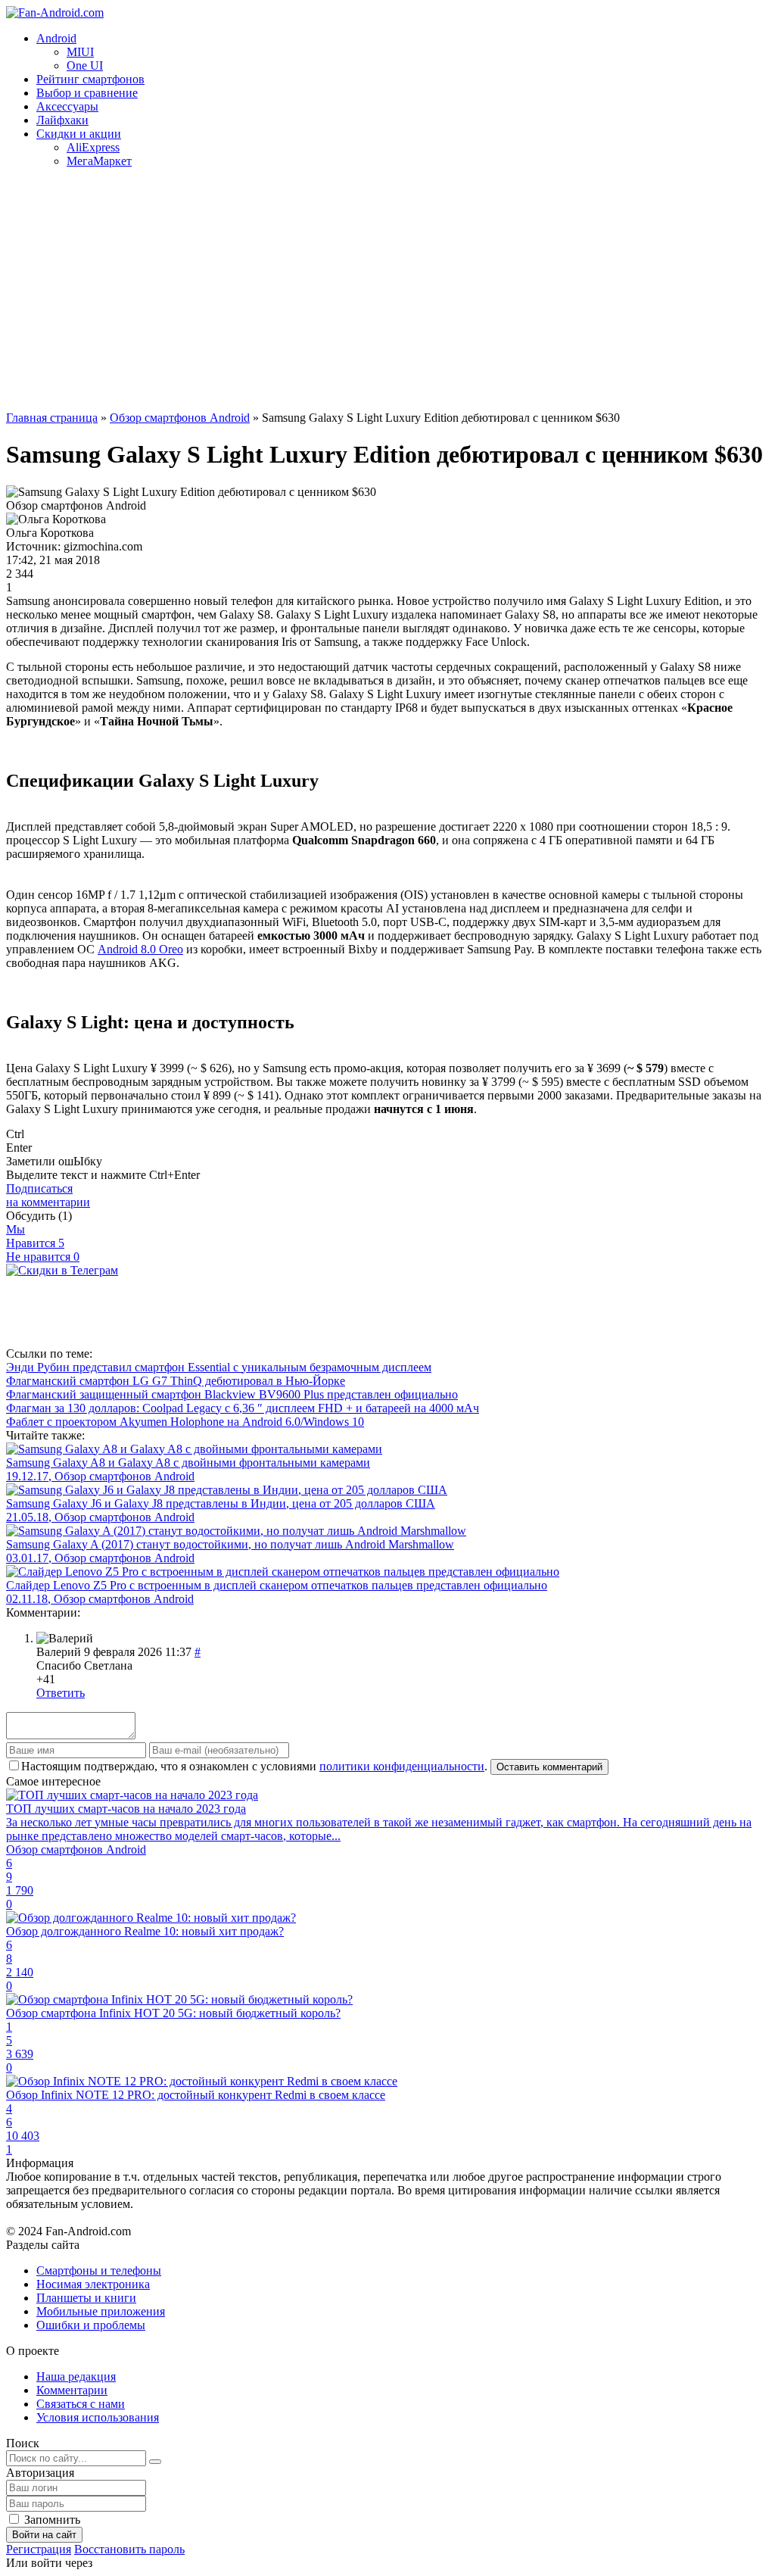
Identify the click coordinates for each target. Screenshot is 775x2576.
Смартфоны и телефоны (99, 2270)
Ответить (61, 1693)
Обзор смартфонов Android (180, 418)
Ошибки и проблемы (91, 2325)
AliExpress (93, 147)
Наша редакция (76, 2376)
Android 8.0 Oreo (140, 949)
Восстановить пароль (129, 2549)
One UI (85, 65)
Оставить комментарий (549, 1767)
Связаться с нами (81, 2404)
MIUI (80, 52)
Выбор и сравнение (87, 93)
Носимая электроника (93, 2284)
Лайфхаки (62, 120)
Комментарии (72, 2390)
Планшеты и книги (86, 2298)
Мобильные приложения (101, 2311)
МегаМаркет (99, 161)
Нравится (35, 1243)
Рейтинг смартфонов (90, 79)
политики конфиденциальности (402, 1766)
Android (56, 38)
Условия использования (98, 2417)
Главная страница (52, 418)
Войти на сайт (44, 2535)
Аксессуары (67, 106)
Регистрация (39, 2549)
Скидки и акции (79, 134)
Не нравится (43, 1257)
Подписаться (48, 1195)
